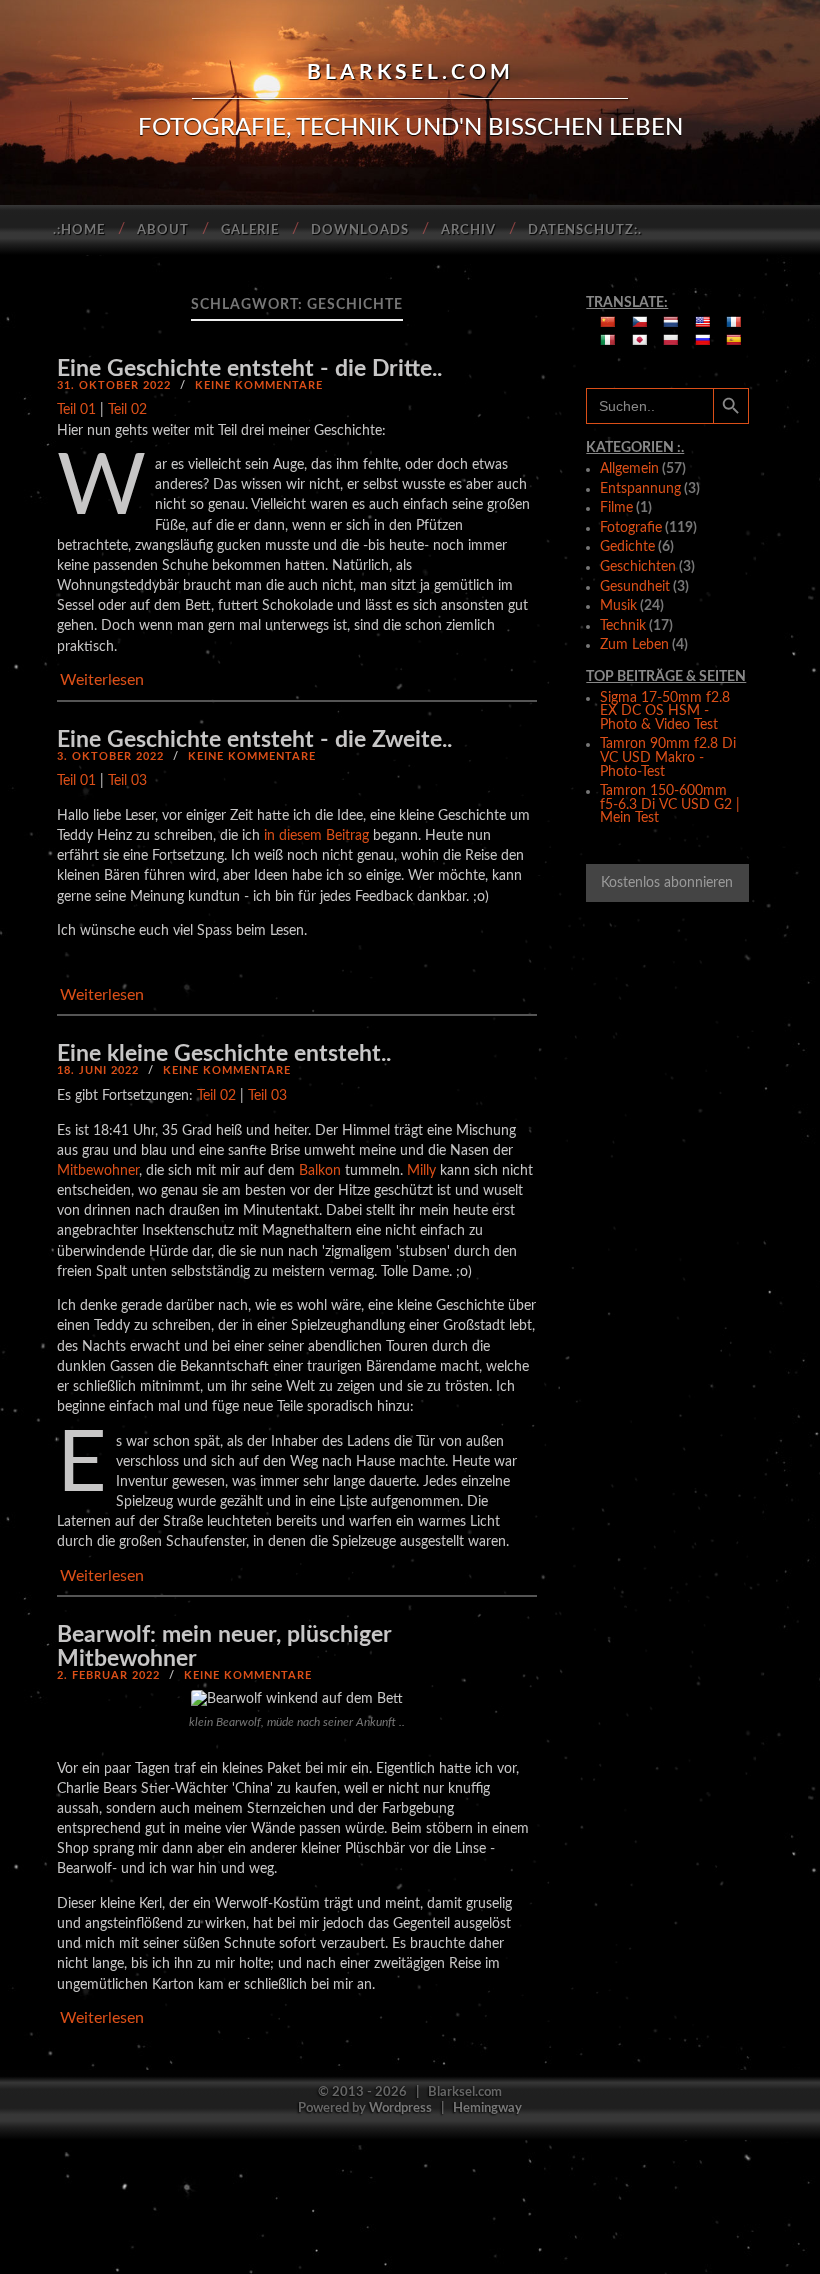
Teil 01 (76, 409)
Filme (616, 508)
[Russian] (703, 340)
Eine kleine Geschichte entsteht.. (224, 1053)
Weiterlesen (102, 680)
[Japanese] (640, 340)
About (163, 230)
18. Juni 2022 (98, 1070)
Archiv (468, 230)
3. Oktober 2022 (110, 756)
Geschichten (638, 567)
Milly (421, 1170)
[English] (703, 322)
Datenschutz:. (585, 230)
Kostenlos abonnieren (667, 883)
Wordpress (400, 2108)
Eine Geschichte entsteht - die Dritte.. (249, 368)
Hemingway (487, 2108)
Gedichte (627, 547)
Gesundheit (635, 587)
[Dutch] (671, 322)
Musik (618, 606)
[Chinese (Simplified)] (608, 322)
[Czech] (640, 322)
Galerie (250, 230)
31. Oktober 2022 (114, 385)
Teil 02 (127, 409)
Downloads (360, 230)
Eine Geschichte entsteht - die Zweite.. (254, 739)
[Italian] (608, 340)
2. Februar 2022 (108, 1675)
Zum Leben (634, 645)
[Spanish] (734, 340)
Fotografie (631, 528)
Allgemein (629, 469)
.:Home (79, 230)
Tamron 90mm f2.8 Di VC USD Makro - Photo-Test (668, 757)
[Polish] (671, 340)
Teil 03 (127, 780)
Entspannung (640, 489)
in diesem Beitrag (316, 835)
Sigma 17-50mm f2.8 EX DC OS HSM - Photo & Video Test (665, 711)
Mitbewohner (98, 1170)
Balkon (320, 1170)
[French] (734, 322)
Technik (623, 626)
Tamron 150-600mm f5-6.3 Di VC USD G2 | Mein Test (670, 804)
